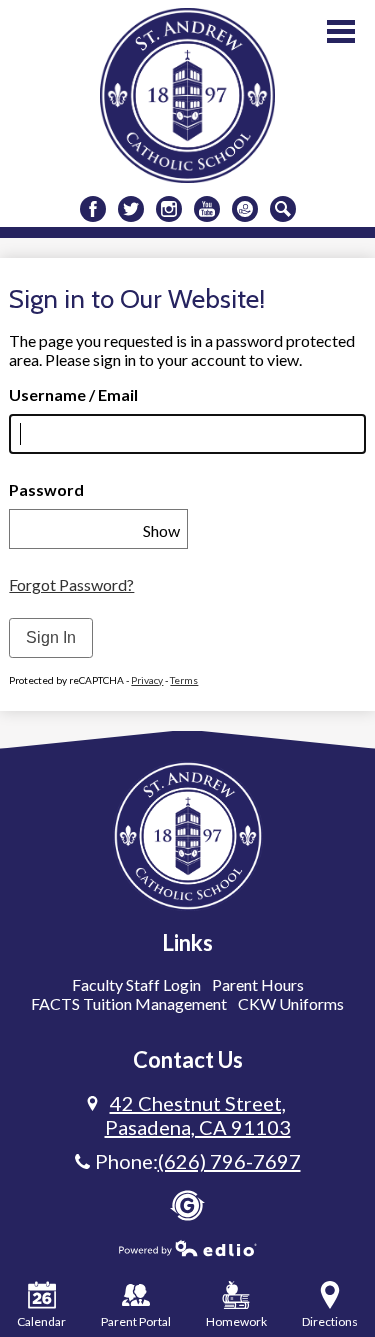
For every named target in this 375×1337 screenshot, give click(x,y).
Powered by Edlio (188, 1248)
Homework (236, 1321)
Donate (245, 209)
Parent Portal (136, 1321)
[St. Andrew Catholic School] (187, 95)
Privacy (147, 680)
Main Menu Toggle (341, 31)
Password (46, 489)
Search (283, 209)
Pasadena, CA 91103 (198, 1115)
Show (161, 530)
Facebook (93, 209)
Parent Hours (258, 984)
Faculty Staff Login (136, 984)
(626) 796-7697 (229, 1161)
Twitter (131, 209)
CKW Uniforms (291, 1003)
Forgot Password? (71, 584)
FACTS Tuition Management (129, 1003)
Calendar (41, 1321)
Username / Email (73, 394)
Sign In (51, 637)
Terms (184, 680)
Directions (330, 1321)
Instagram (169, 209)
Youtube (207, 209)
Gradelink (187, 1205)
